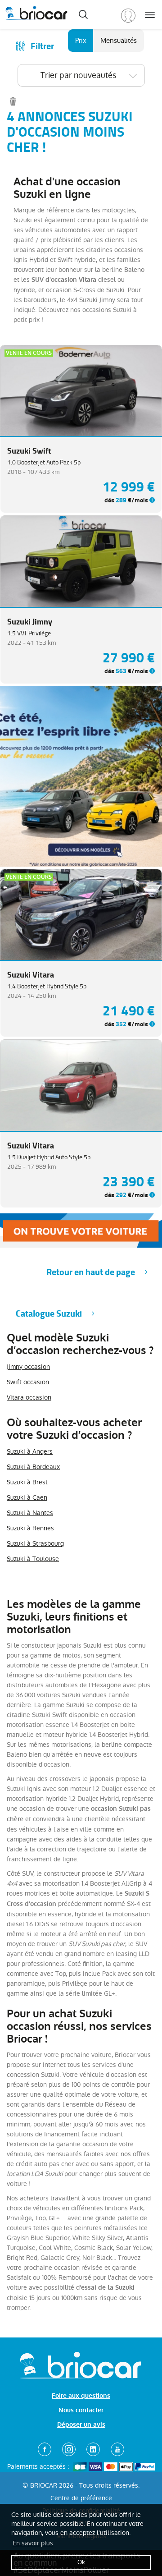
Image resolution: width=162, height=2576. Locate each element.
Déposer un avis (81, 2425)
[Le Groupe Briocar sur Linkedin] (93, 2449)
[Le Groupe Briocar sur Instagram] (69, 2449)
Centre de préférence (81, 2498)
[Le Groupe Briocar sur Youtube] (117, 2449)
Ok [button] (81, 2562)
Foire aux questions (81, 2396)
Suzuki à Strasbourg (35, 1543)
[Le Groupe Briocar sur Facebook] (45, 2449)
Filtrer (42, 46)
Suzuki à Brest (27, 1482)
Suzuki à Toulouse (33, 1559)
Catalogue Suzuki (49, 1314)
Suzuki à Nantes (30, 1513)
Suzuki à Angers (30, 1451)
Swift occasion (28, 1382)
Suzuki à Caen (27, 1497)
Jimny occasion (28, 1367)
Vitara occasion (29, 1397)
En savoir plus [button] (33, 2543)
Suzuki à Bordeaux (33, 1467)
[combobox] (81, 75)
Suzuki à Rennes (30, 1528)
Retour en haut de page (91, 1272)
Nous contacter (81, 2410)
